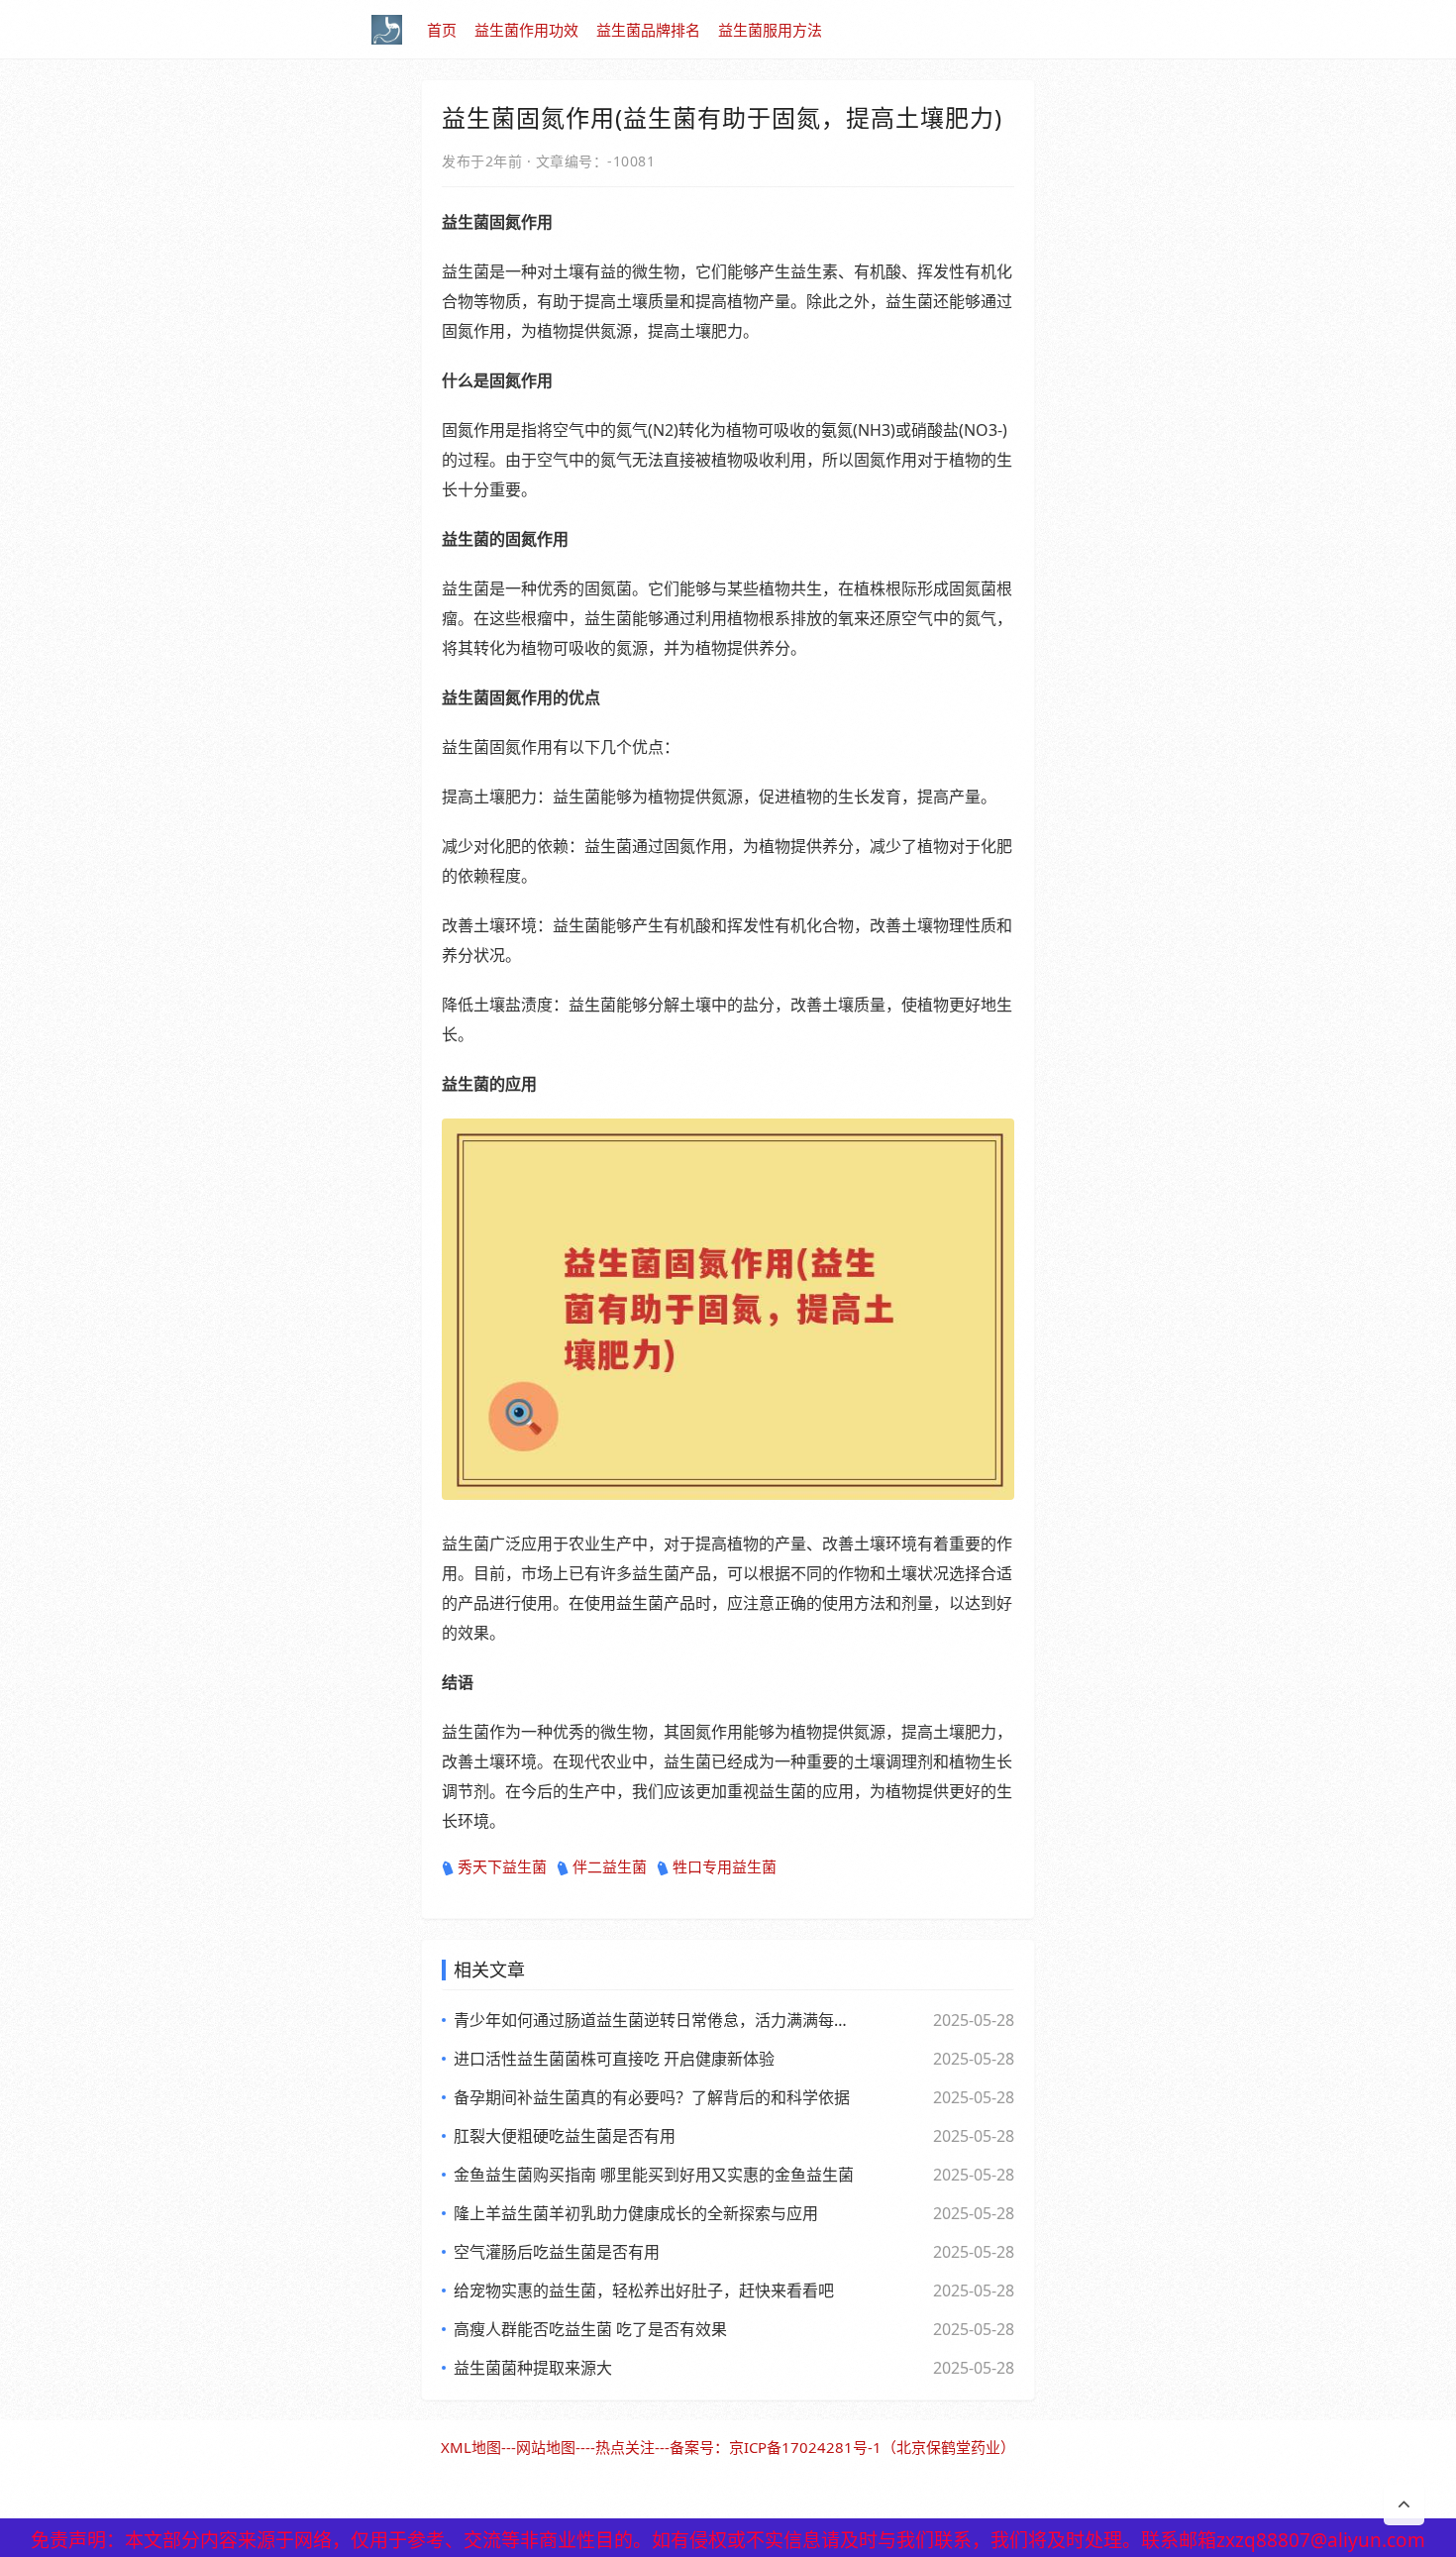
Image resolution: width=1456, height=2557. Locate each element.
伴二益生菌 (610, 1866)
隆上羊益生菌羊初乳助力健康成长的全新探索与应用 (636, 2213)
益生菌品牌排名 (648, 30)
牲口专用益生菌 (725, 1866)
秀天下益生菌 (502, 1866)
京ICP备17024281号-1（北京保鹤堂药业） (872, 2447)
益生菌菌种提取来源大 (533, 2368)
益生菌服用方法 (770, 30)
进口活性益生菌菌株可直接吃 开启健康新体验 (614, 2059)
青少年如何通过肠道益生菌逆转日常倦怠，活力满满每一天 (654, 2020)
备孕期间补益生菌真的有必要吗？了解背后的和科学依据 (652, 2097)
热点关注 (625, 2447)
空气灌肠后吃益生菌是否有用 (557, 2252)
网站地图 (546, 2447)
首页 (442, 30)
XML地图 (471, 2447)
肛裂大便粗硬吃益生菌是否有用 (565, 2136)
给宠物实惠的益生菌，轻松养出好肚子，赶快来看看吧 (644, 2291)
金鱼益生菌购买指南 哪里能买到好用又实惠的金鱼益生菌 (654, 2175)
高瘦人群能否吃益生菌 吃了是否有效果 (590, 2329)
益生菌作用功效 (526, 30)
